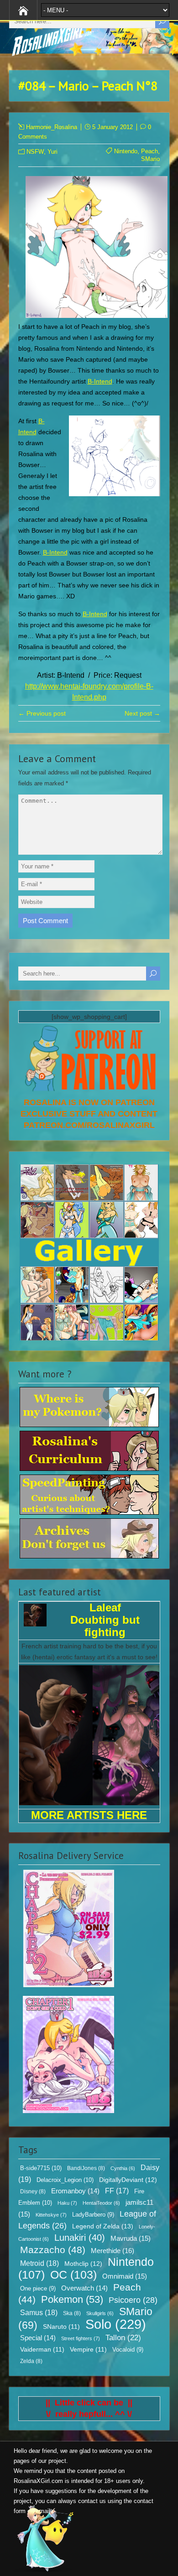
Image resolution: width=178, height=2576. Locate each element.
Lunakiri (80, 2238)
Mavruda (131, 2238)
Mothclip (83, 2264)
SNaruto (61, 2327)
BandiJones (86, 2168)
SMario (150, 159)
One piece (38, 2289)
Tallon (123, 2338)
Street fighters (81, 2338)
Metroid (39, 2263)
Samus (39, 2313)
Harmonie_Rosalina (52, 127)
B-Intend (100, 381)
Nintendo (126, 151)
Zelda (31, 2361)
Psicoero (133, 2300)
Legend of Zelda (103, 2226)
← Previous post (42, 713)
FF (117, 2191)
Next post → (142, 713)
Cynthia (123, 2168)
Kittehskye (51, 2215)
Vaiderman (42, 2350)
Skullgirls (100, 2313)
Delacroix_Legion (65, 2180)
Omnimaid (125, 2276)
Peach (149, 151)
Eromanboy (75, 2191)
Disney (33, 2192)
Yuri (52, 152)
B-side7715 (41, 2168)
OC (73, 2275)
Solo (116, 2324)
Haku (67, 2203)
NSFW (35, 152)
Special (38, 2338)
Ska (72, 2313)
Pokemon (72, 2300)
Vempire (88, 2350)
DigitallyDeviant (128, 2180)
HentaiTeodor (101, 2203)
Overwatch (84, 2288)
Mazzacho (53, 2250)
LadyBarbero (93, 2215)
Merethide (113, 2251)
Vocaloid (128, 2350)
